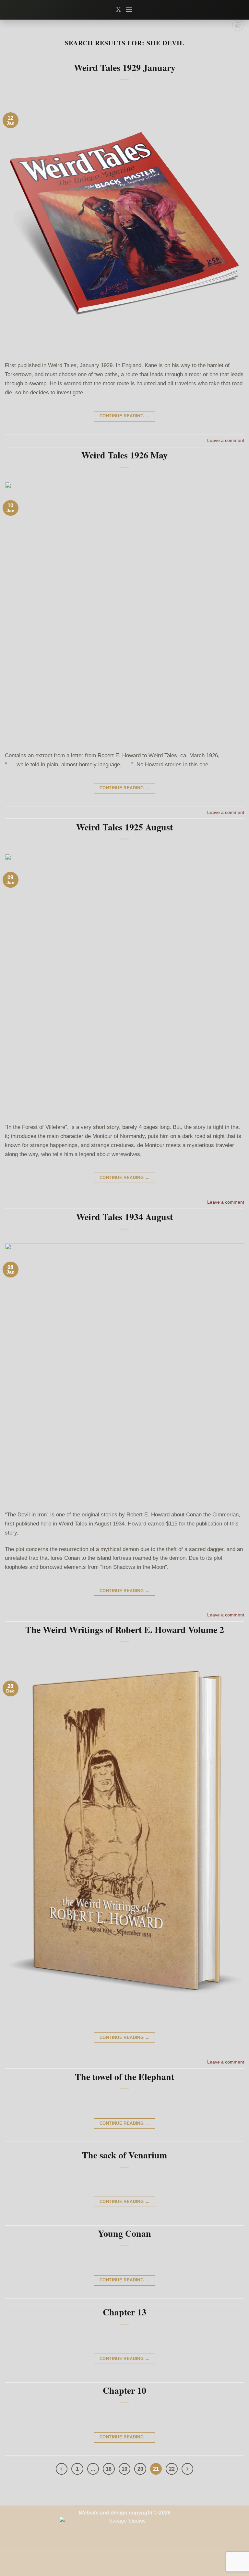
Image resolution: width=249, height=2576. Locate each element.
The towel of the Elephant (124, 2077)
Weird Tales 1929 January (125, 67)
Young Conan (124, 2233)
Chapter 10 (124, 2390)
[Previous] (62, 2469)
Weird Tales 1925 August (124, 827)
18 (109, 2469)
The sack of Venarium (124, 2155)
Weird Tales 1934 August (124, 1217)
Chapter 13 (124, 2312)
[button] (129, 10)
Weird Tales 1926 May (124, 455)
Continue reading (124, 416)
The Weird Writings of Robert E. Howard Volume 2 (125, 1630)
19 (124, 2469)
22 (172, 2469)
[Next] (188, 2469)
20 (140, 2469)
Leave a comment (226, 440)
